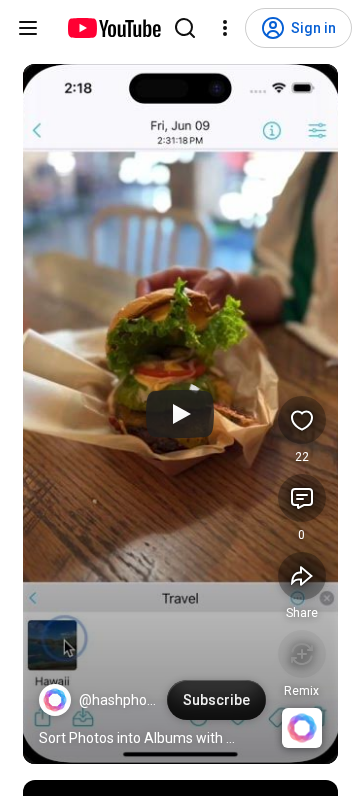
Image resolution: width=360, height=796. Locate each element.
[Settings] (225, 28)
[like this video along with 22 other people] (302, 420)
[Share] (302, 576)
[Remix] (302, 654)
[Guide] (28, 28)
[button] (55, 700)
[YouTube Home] (113, 28)
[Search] (185, 28)
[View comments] (302, 498)
